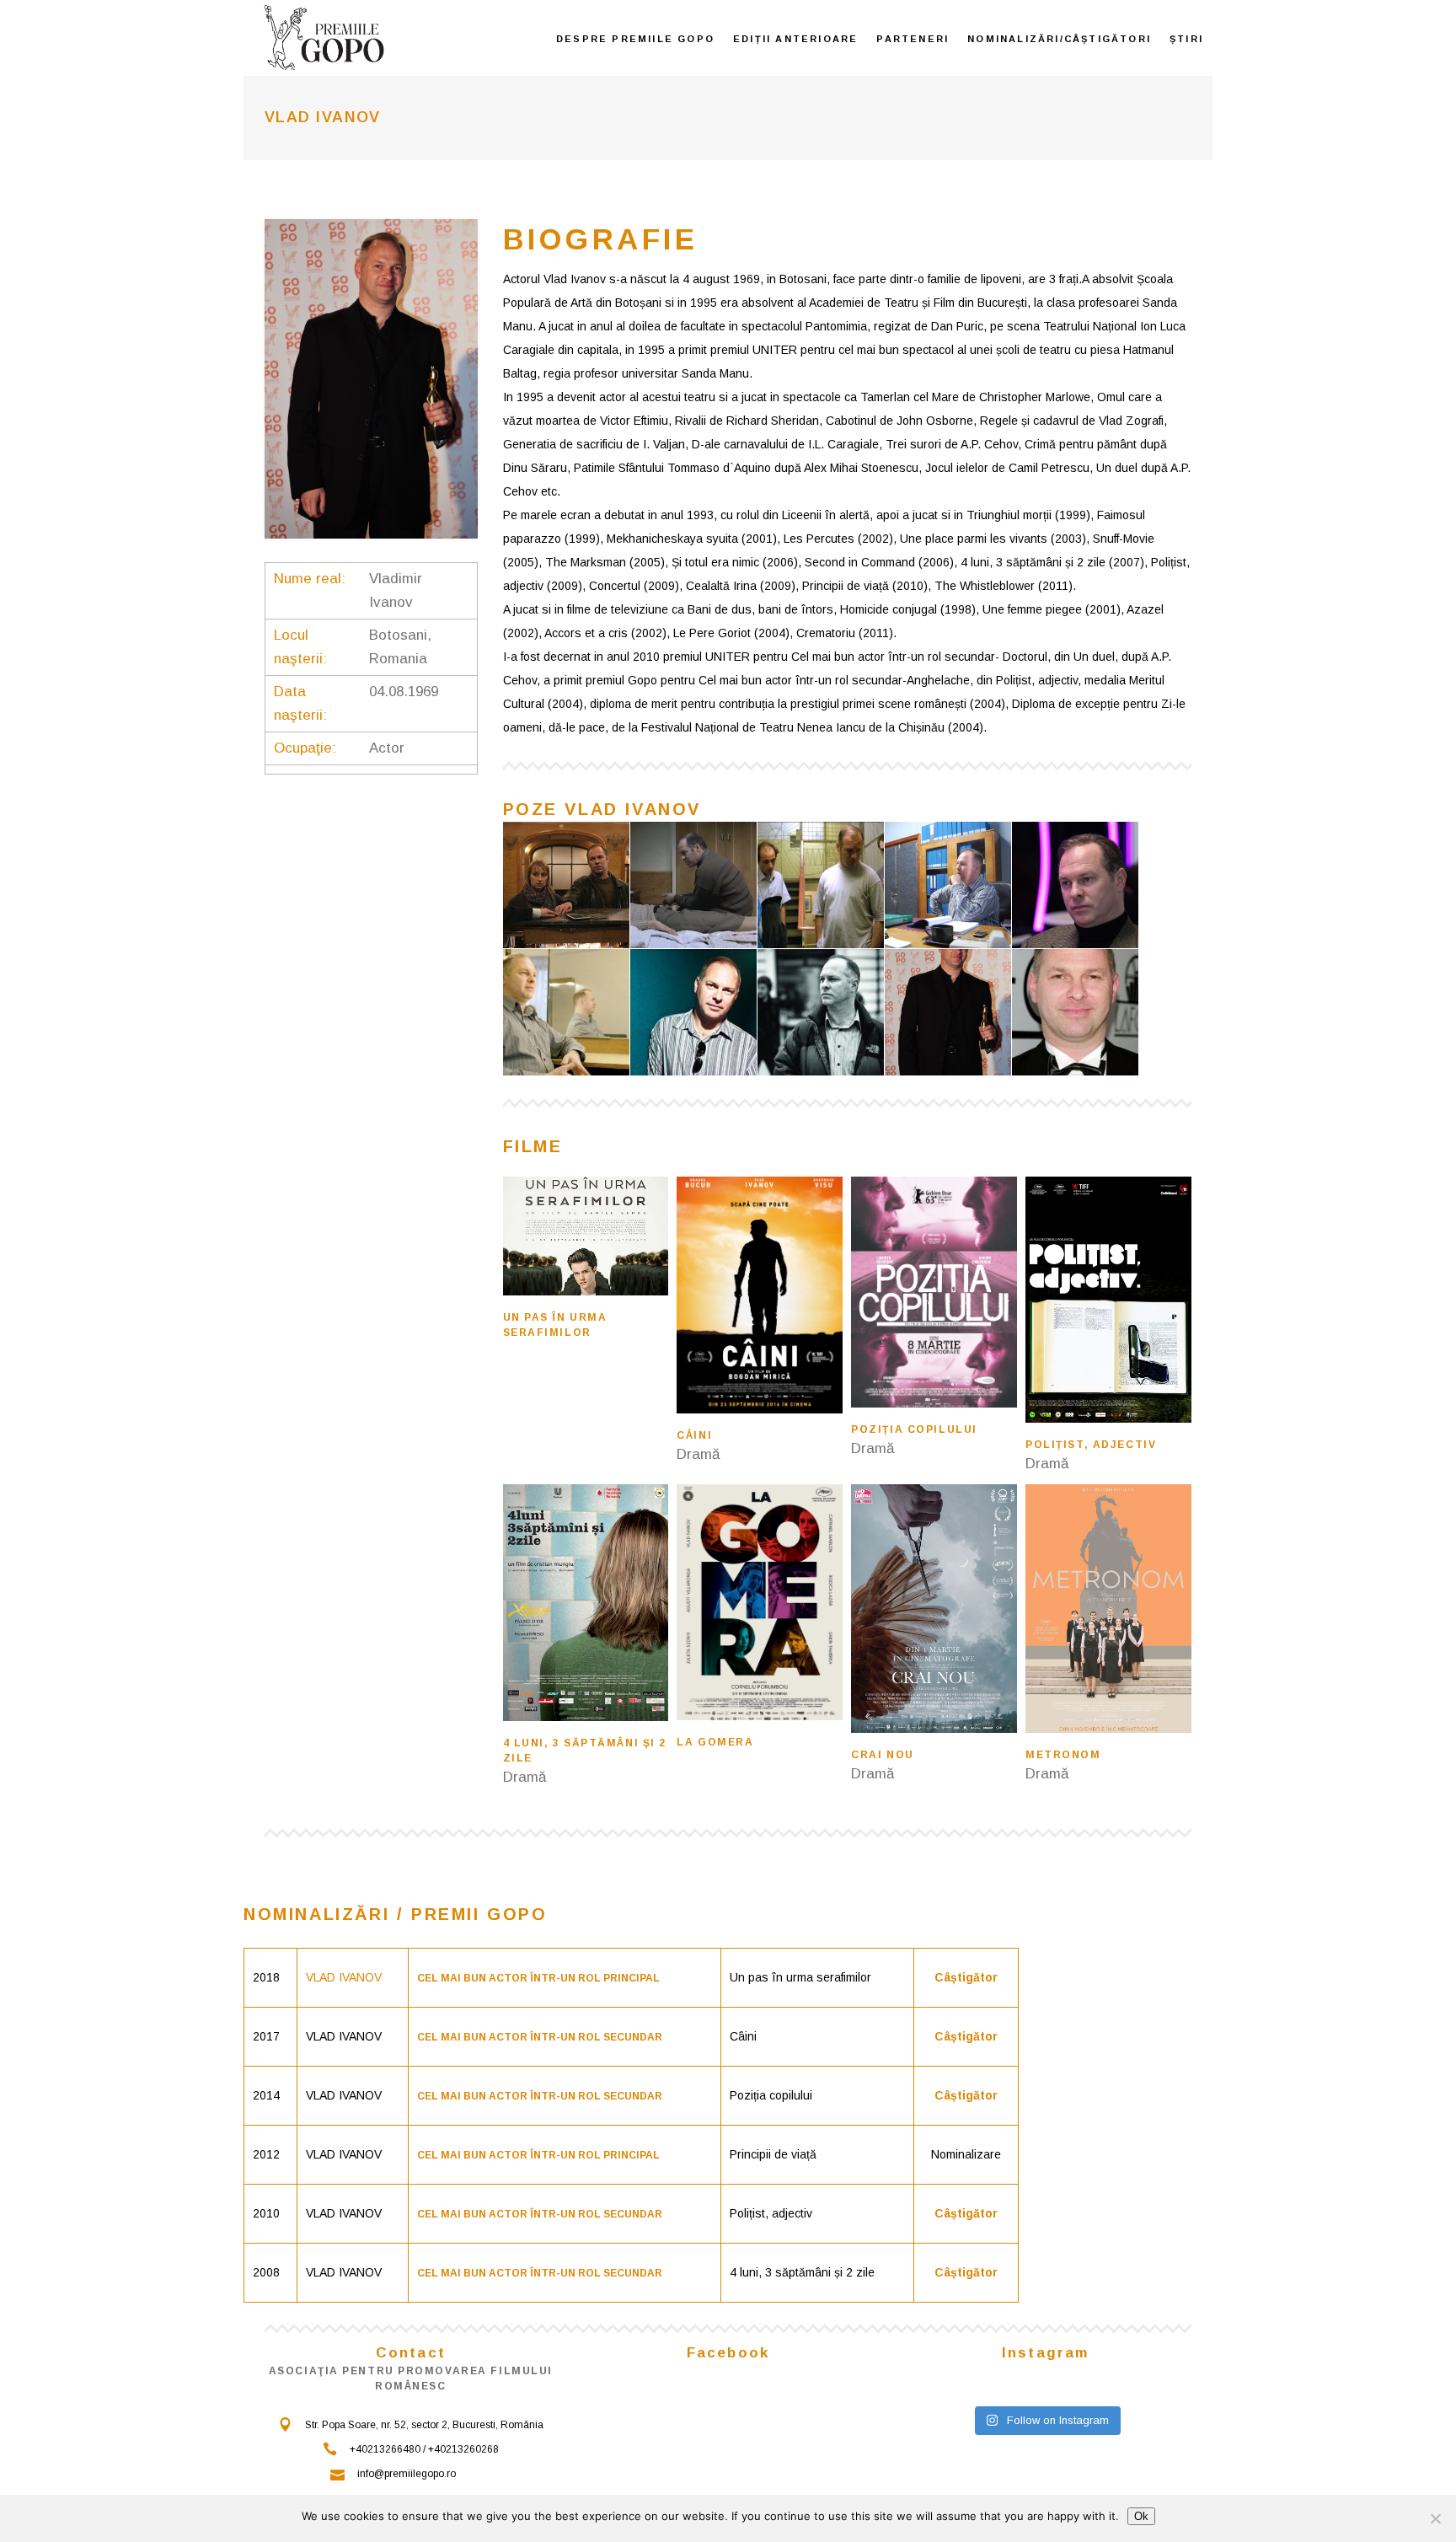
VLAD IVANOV (344, 1977)
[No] (1435, 2518)
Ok (1141, 2516)
